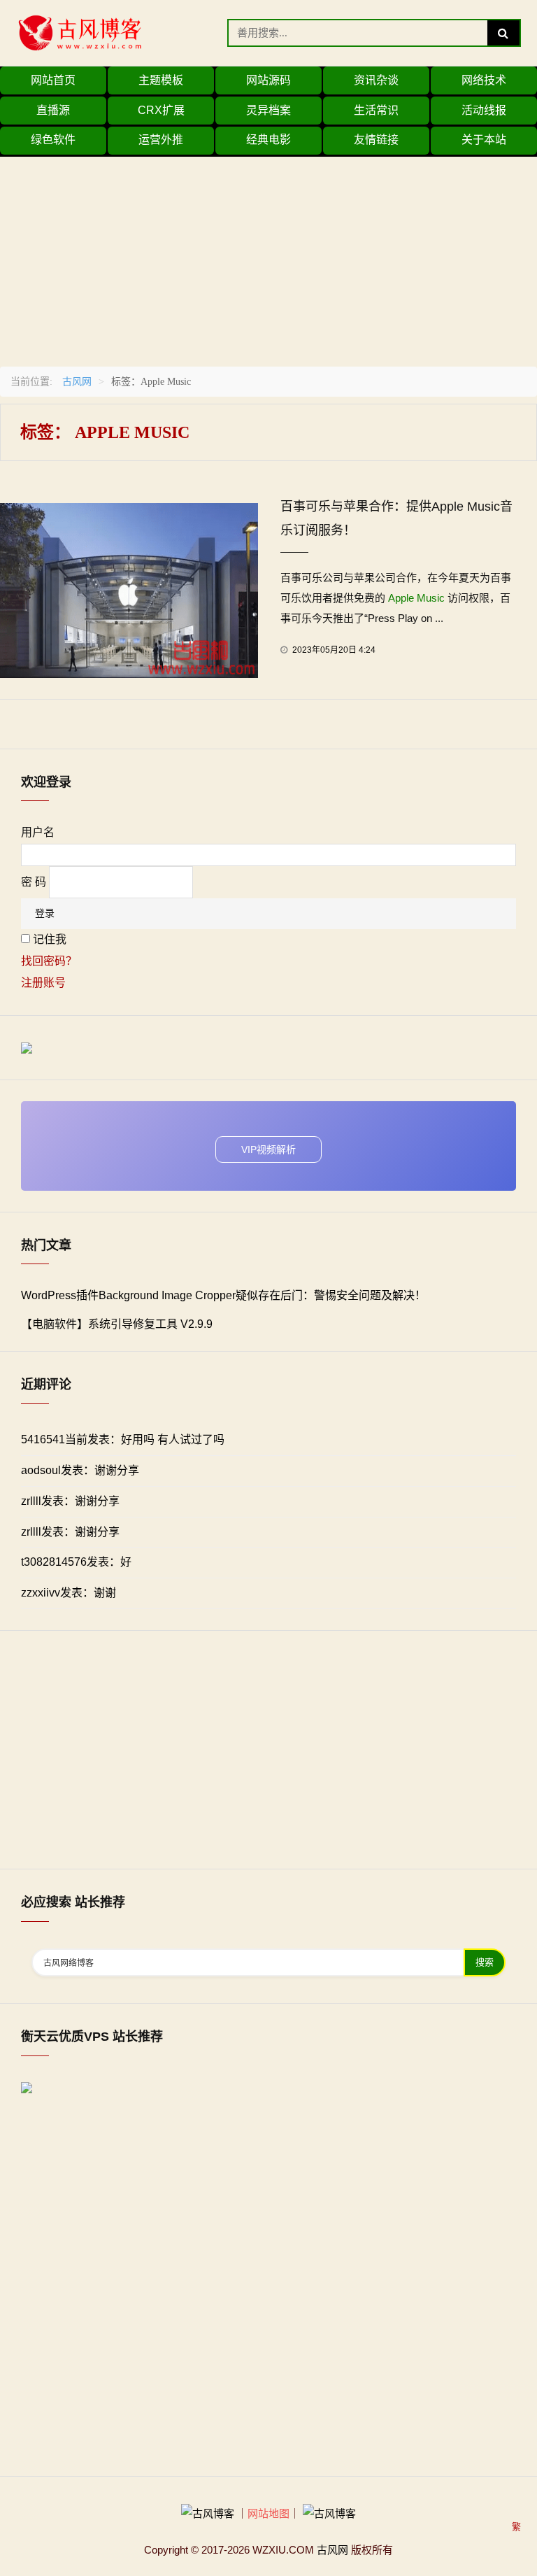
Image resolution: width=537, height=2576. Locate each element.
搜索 (485, 1962)
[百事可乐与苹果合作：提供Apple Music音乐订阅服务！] (129, 589)
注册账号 (43, 983)
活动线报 (484, 110)
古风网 (77, 381)
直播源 (53, 110)
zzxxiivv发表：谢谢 (69, 1593)
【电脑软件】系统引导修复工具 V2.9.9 (117, 1324)
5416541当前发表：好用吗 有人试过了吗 (123, 1439)
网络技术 (484, 80)
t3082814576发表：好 (76, 1562)
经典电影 (268, 140)
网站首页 (53, 80)
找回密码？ (49, 961)
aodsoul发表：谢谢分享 (80, 1470)
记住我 (50, 939)
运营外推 (161, 140)
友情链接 (376, 140)
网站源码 (268, 80)
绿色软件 (53, 140)
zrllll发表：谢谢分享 (70, 1501)
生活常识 (376, 110)
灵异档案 (268, 110)
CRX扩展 (161, 110)
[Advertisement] (268, 255)
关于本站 (484, 140)
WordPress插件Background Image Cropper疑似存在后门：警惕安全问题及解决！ (223, 1295)
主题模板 (161, 80)
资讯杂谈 (376, 80)
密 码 (34, 882)
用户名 (38, 832)
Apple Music (416, 598)
